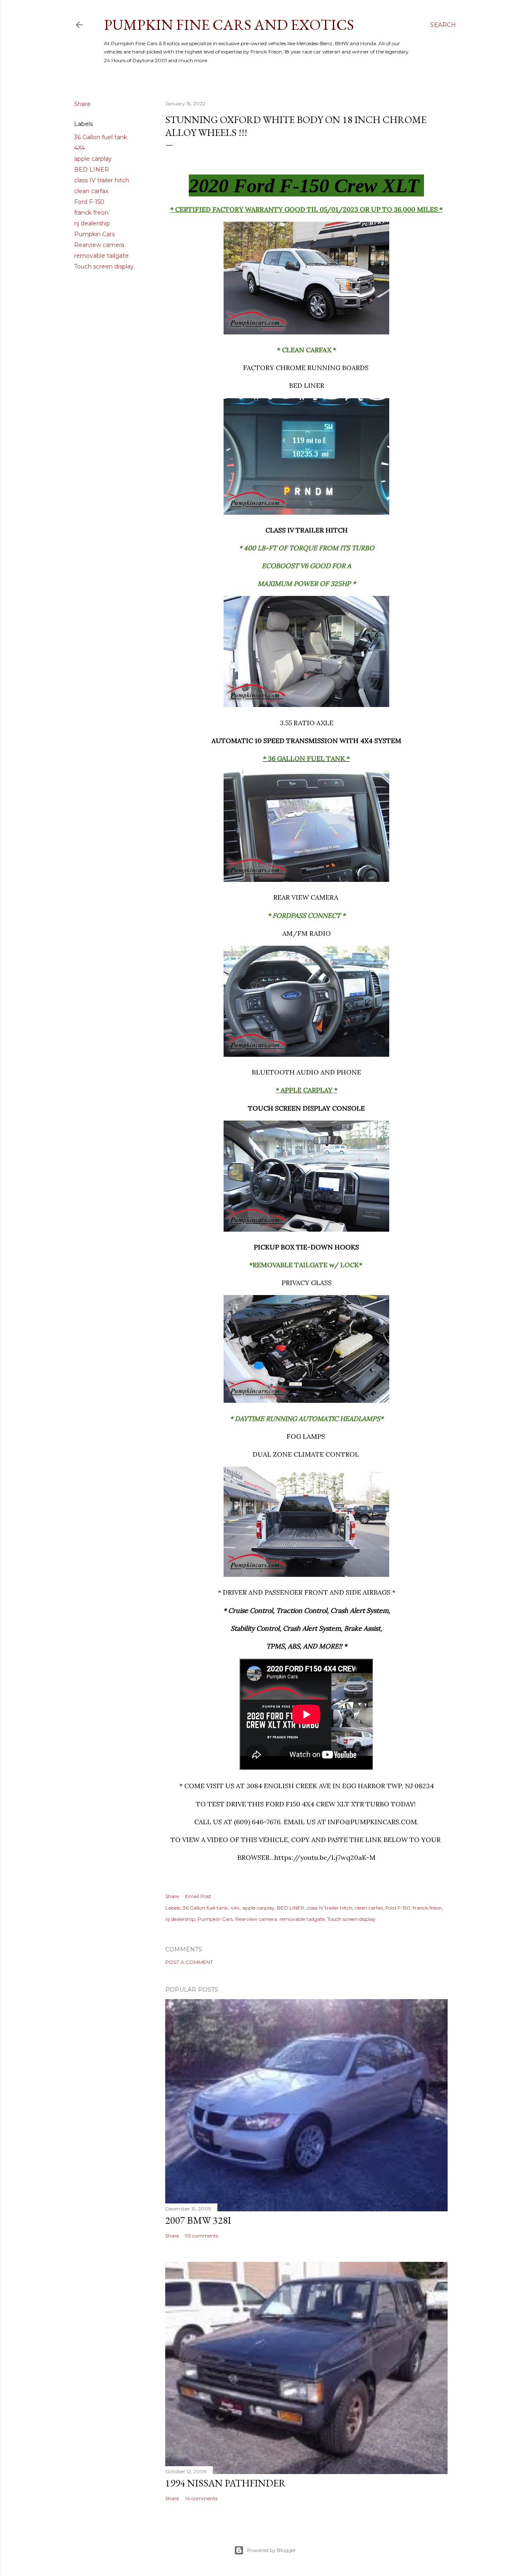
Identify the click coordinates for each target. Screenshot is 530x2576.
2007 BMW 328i (198, 2220)
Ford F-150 (89, 202)
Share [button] (82, 104)
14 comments (201, 2498)
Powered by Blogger (272, 2550)
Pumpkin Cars (94, 234)
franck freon (91, 213)
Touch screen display (104, 266)
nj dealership (92, 223)
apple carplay (93, 159)
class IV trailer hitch (102, 180)
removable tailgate (101, 256)
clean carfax (91, 191)
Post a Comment (189, 1962)
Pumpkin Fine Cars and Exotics (229, 25)
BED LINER (92, 169)
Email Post (198, 1896)
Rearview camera (99, 245)
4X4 (79, 148)
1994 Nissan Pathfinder (225, 2483)
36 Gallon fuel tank (101, 137)
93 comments (202, 2236)
